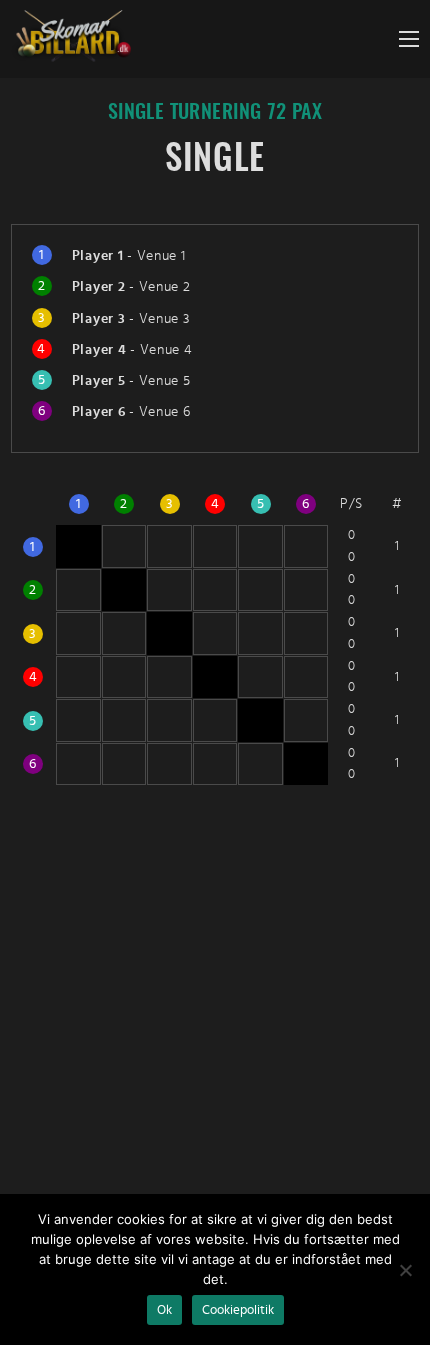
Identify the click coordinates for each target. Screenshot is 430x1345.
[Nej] (405, 1270)
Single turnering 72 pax (215, 112)
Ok (164, 1310)
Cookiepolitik (238, 1310)
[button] (409, 39)
